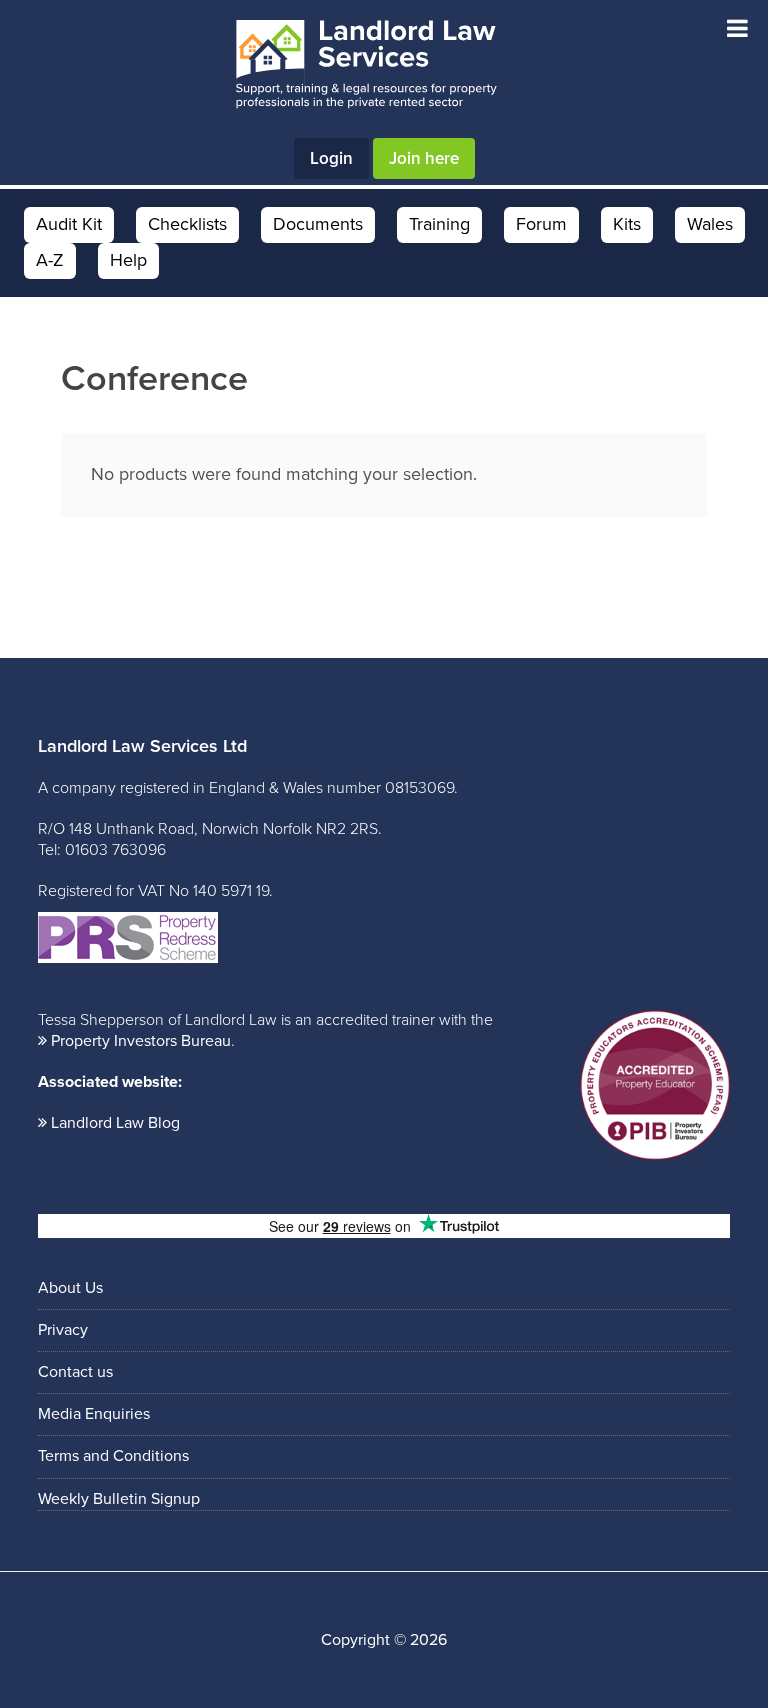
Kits (627, 224)
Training (439, 224)
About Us (70, 1288)
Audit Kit (69, 224)
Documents (318, 224)
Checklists (187, 224)
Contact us (75, 1372)
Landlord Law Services (366, 65)
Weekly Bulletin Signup (119, 1499)
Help (128, 260)
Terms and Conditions (113, 1456)
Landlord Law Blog (115, 1123)
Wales (710, 224)
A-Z (50, 260)
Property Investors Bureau (141, 1041)
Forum (541, 224)
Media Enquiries (94, 1414)
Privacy (63, 1330)
